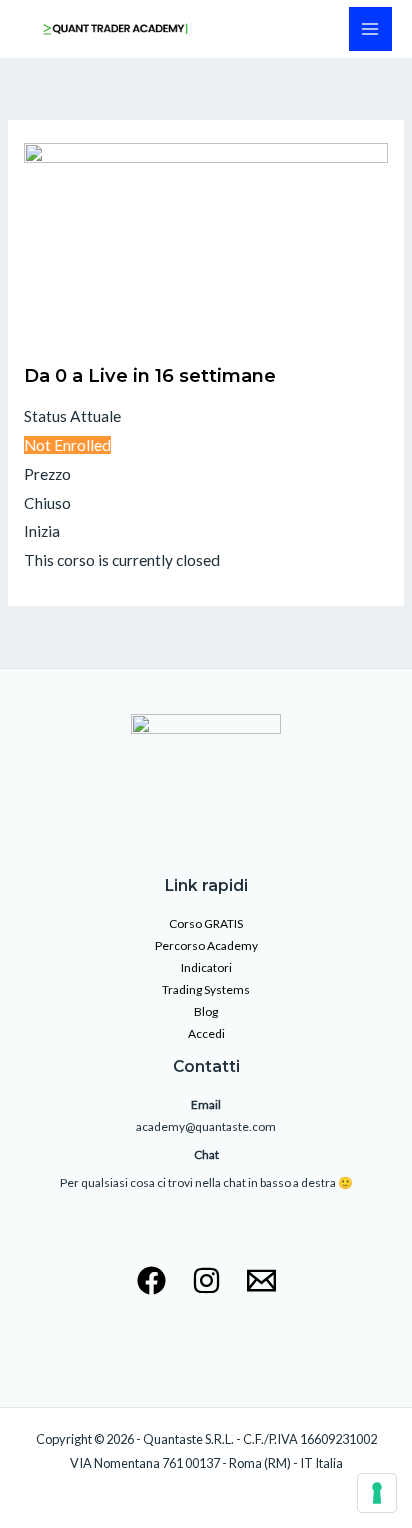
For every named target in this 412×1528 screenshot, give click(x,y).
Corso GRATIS (206, 923)
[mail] (261, 1280)
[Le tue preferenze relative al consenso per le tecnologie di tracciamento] (377, 1493)
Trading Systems (206, 989)
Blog (206, 1011)
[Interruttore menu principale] (370, 28)
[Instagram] (206, 1280)
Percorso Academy (206, 945)
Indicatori (206, 967)
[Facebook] (151, 1280)
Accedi (206, 1033)
